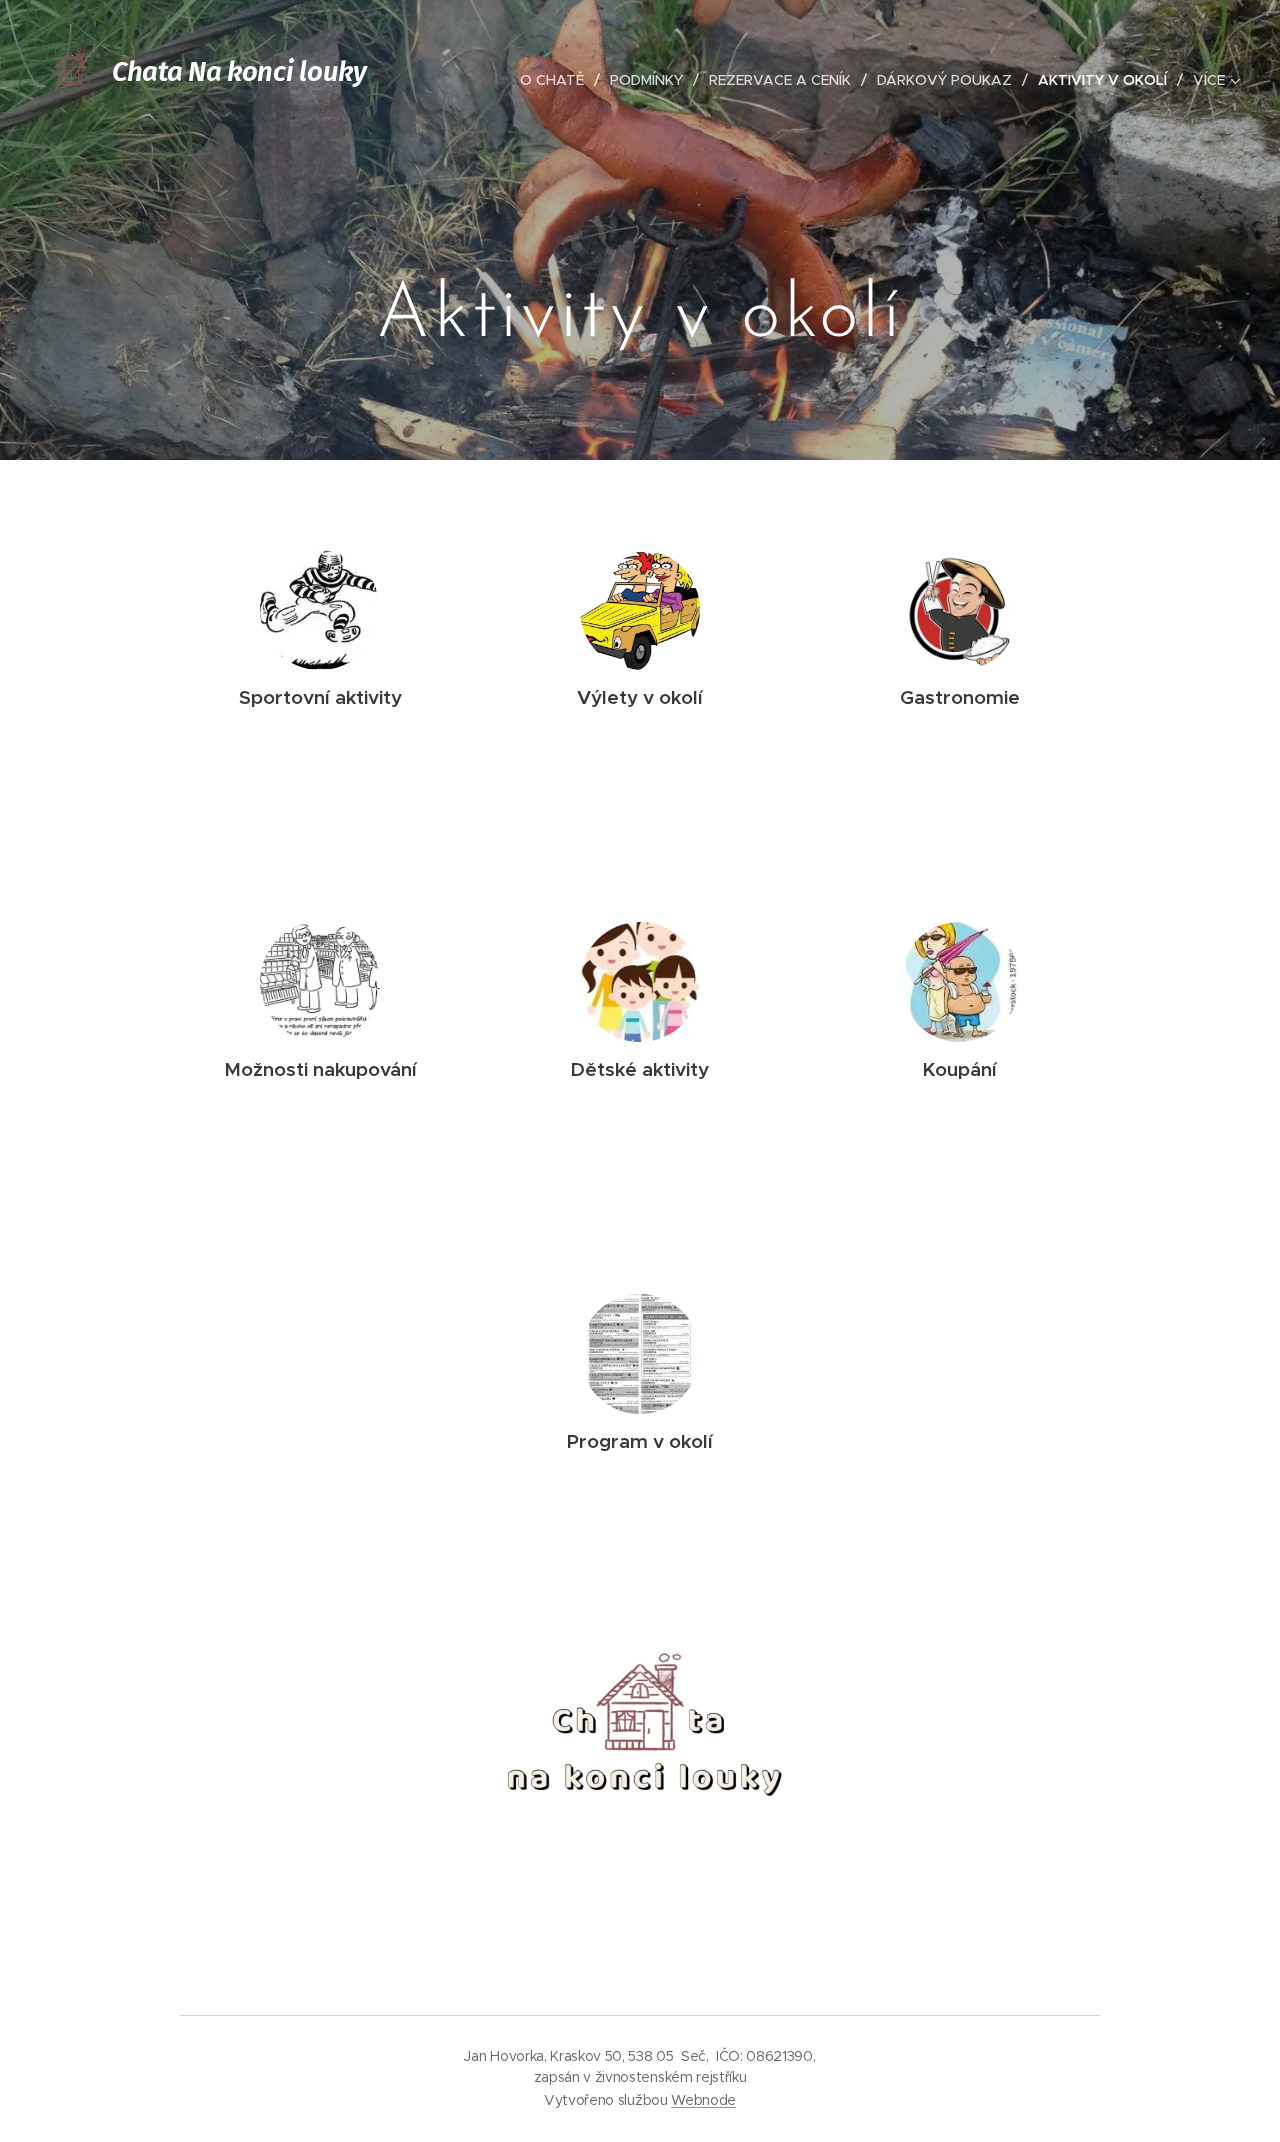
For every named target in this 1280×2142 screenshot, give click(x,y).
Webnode (703, 2100)
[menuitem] (557, 80)
